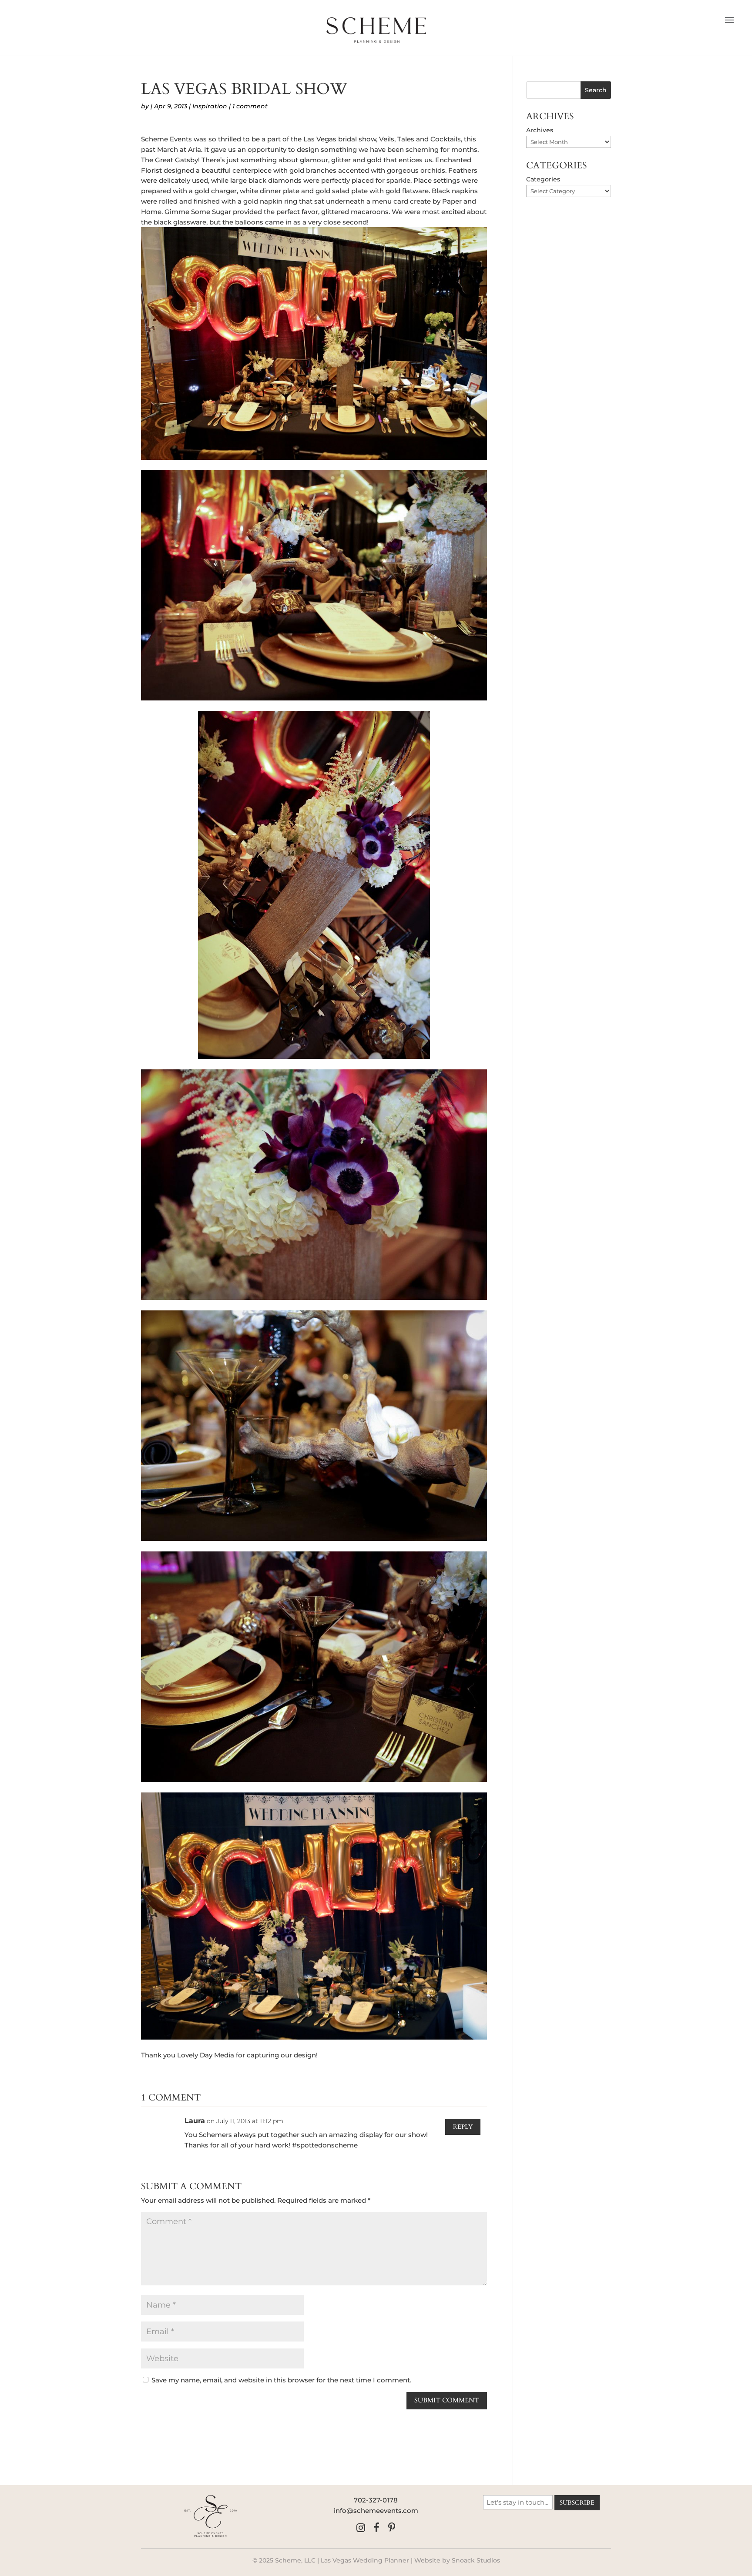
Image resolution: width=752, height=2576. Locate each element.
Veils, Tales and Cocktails (420, 139)
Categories (543, 179)
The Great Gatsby (170, 160)
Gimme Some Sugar (198, 212)
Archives (540, 130)
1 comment (250, 106)
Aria (195, 149)
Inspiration (210, 106)
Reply (463, 2127)
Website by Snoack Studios (457, 2560)
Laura (195, 2121)
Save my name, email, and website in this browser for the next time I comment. (281, 2380)
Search (596, 90)
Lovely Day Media (206, 2055)
